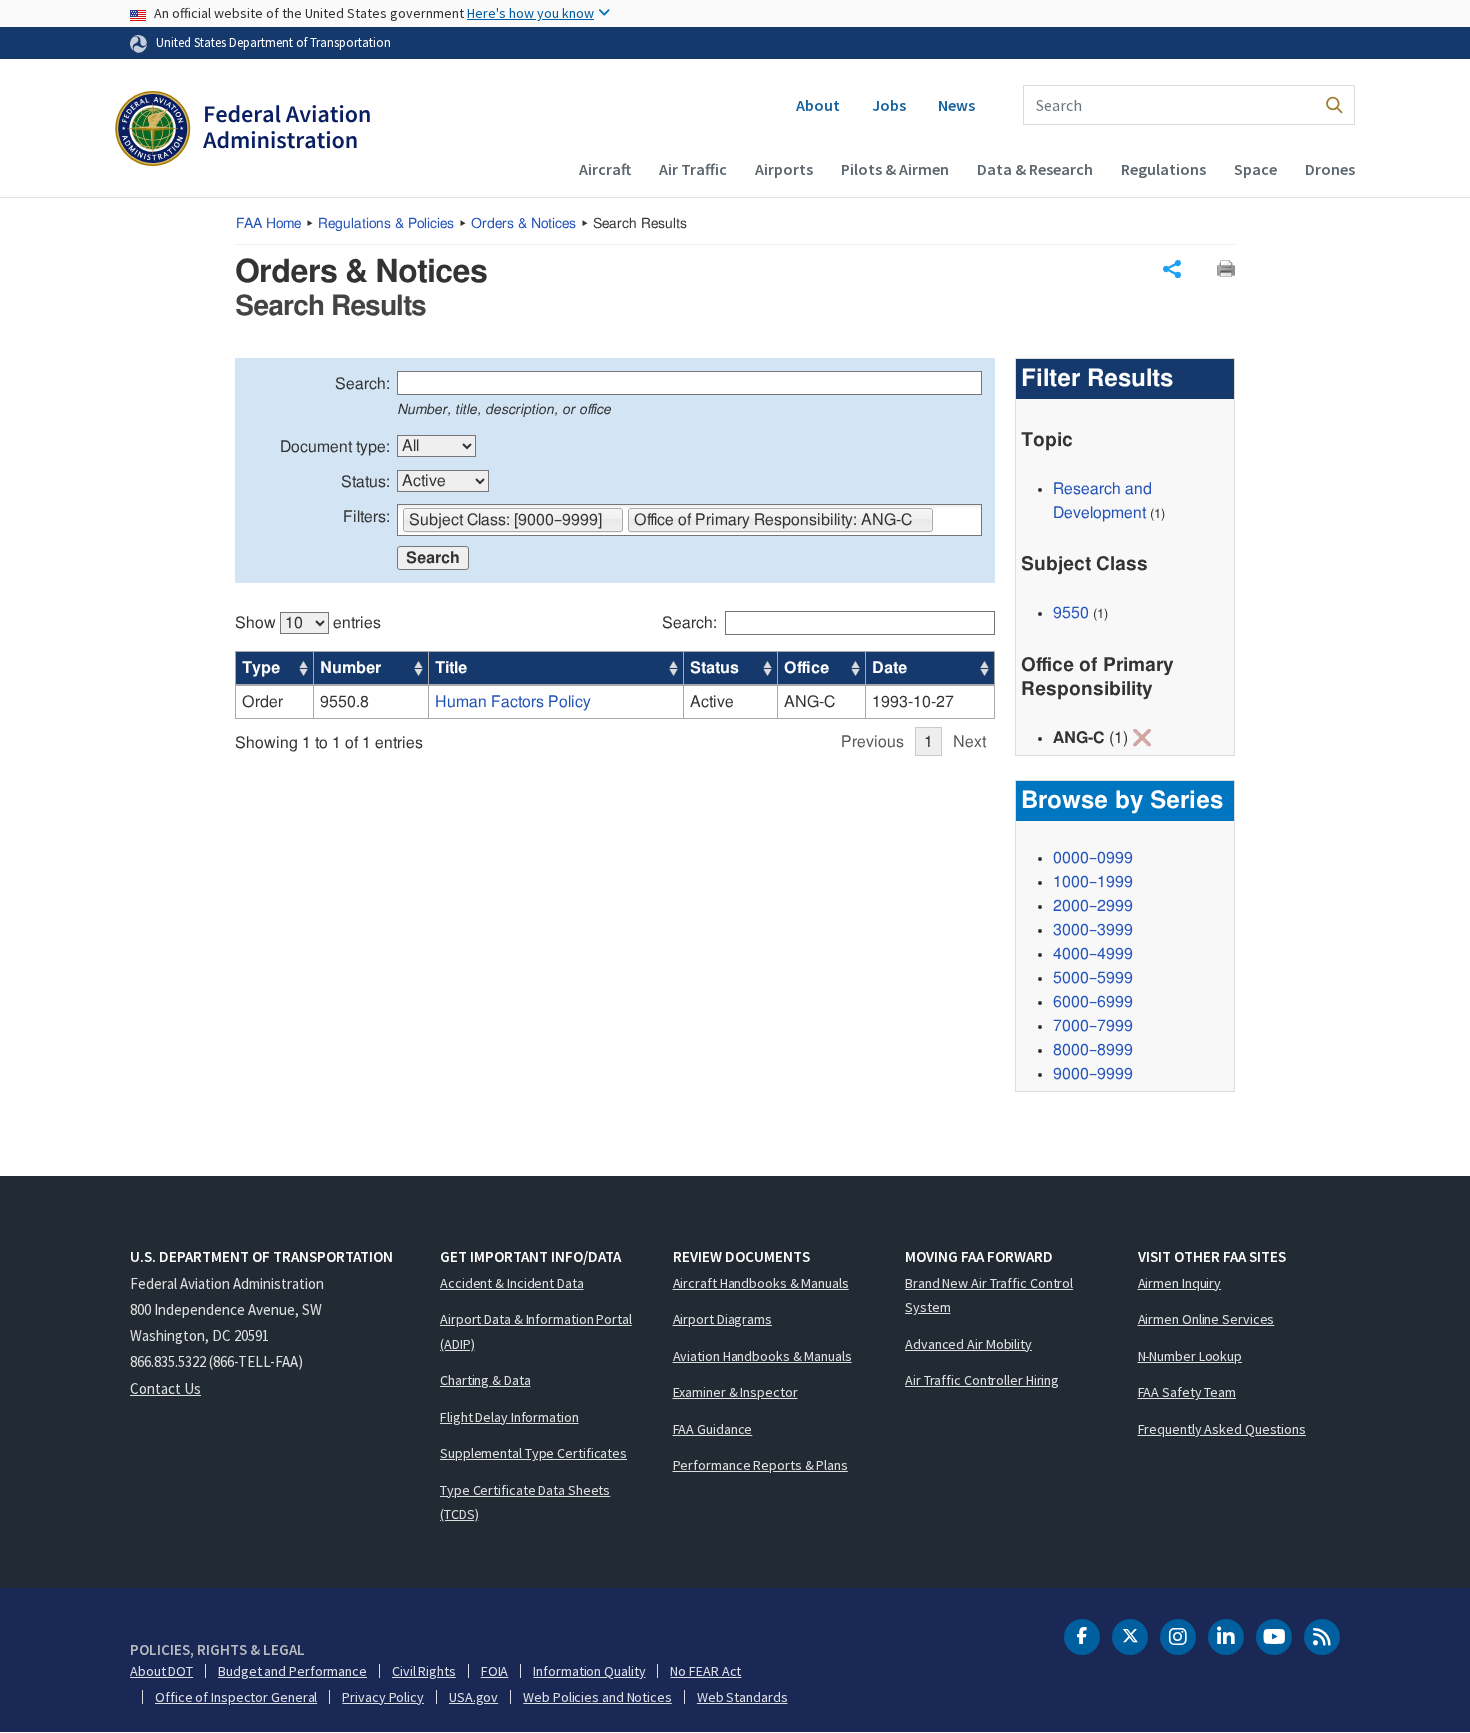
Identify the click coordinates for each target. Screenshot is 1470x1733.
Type (261, 668)
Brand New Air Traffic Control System (989, 1295)
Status (714, 668)
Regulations (1163, 169)
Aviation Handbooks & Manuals (762, 1356)
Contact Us (165, 1388)
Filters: (366, 517)
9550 (1071, 613)
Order (262, 702)
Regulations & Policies (386, 224)
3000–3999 (1093, 930)
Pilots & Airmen (895, 169)
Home (268, 224)
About (818, 105)
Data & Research (1035, 169)
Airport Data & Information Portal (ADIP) (536, 1331)
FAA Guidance (713, 1429)
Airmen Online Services (1206, 1319)
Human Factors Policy (513, 702)
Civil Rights (424, 1671)
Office (806, 668)
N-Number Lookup (1190, 1356)
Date (889, 668)
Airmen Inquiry (1180, 1283)
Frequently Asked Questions (1222, 1429)
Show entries (308, 623)
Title (451, 668)
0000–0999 (1093, 858)
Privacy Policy (383, 1697)
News (956, 105)
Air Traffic (693, 169)
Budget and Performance (292, 1671)
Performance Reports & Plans (760, 1465)
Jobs (889, 105)
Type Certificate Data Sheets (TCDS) (525, 1502)
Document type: (335, 447)
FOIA (495, 1671)
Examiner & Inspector (735, 1392)
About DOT (161, 1671)
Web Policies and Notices (597, 1697)
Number (350, 668)
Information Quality (589, 1671)
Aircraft (605, 169)
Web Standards (742, 1697)
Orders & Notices (523, 224)
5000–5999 (1093, 978)
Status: (365, 482)
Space (1255, 169)
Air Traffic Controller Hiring (982, 1380)
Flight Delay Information (509, 1417)
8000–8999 (1093, 1050)
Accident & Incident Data (512, 1283)
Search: (362, 384)
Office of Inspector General (236, 1697)
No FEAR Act (705, 1671)
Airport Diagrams (722, 1319)
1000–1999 (1093, 882)
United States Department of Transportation (273, 42)
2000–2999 (1093, 906)
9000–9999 (1093, 1074)
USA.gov (473, 1697)
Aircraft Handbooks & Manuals (761, 1283)
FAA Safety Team (1187, 1392)
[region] (615, 673)
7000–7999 (1093, 1026)
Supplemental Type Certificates (533, 1453)
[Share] (1172, 269)
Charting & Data (485, 1380)
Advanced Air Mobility (968, 1344)
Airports (784, 169)
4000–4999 (1093, 954)
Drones (1330, 169)
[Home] (242, 131)
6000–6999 (1093, 1002)
